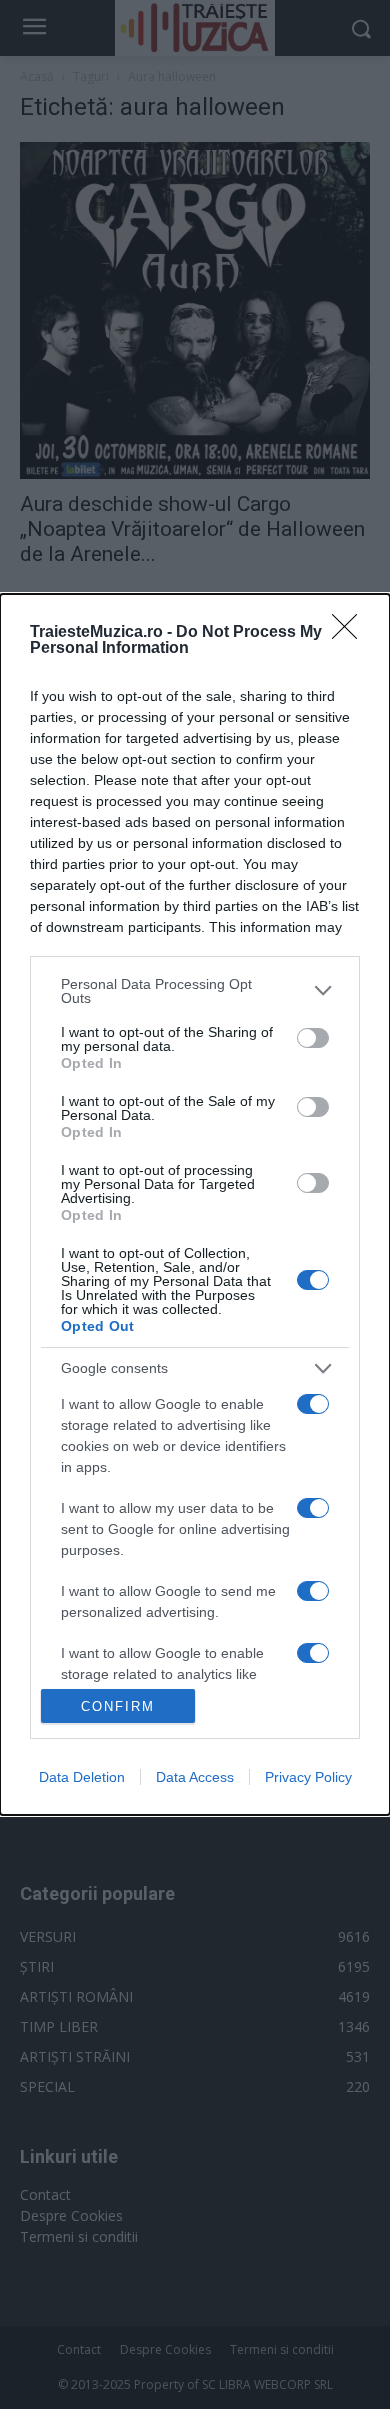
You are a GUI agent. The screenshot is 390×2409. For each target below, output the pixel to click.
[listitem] (195, 991)
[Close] (351, 633)
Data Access (195, 1777)
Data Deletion (82, 1777)
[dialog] (195, 1205)
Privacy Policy (308, 1777)
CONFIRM (118, 1706)
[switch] (313, 1038)
